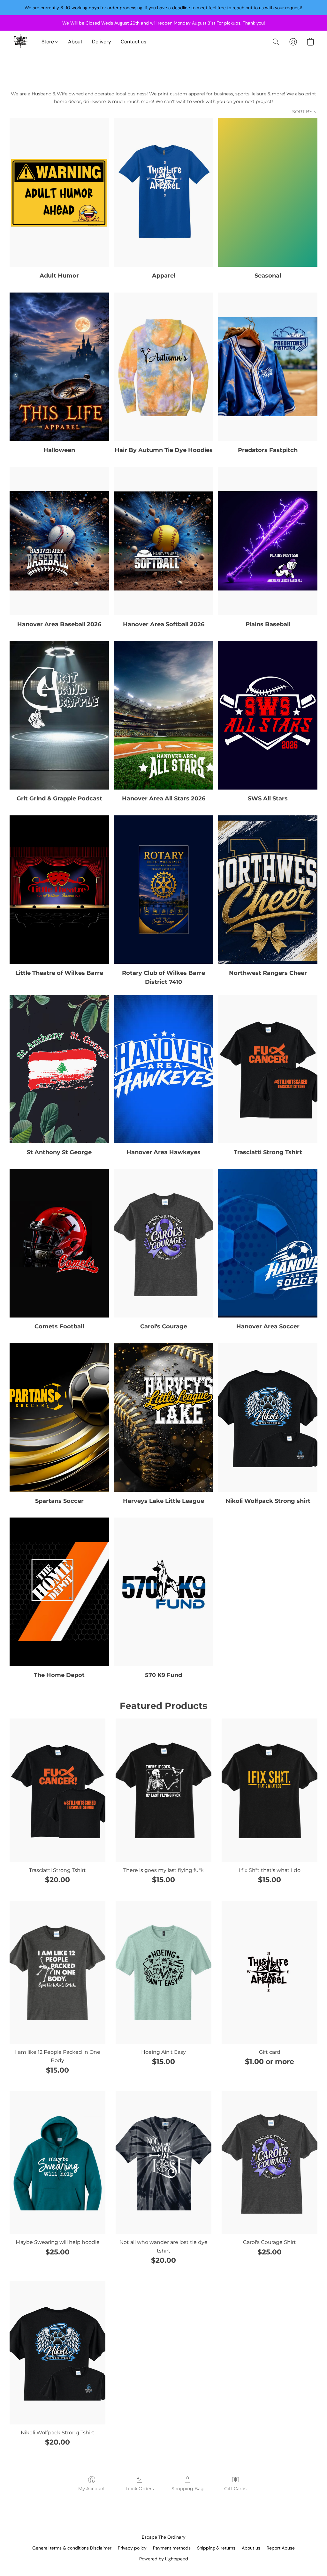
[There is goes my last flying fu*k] (163, 1790)
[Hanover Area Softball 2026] (164, 541)
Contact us (133, 42)
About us (251, 2548)
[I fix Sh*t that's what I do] (270, 1790)
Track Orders (140, 2489)
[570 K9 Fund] (164, 1592)
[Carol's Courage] (164, 1243)
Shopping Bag (188, 2489)
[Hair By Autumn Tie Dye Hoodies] (164, 367)
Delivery (102, 42)
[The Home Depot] (59, 1592)
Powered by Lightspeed (164, 2559)
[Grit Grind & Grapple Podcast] (59, 715)
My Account (92, 2489)
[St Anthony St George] (59, 1069)
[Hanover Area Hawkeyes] (164, 1069)
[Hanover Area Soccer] (268, 1243)
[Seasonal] (268, 192)
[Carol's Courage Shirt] (270, 2163)
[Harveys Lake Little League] (164, 1418)
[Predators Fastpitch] (268, 367)
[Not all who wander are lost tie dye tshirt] (163, 2163)
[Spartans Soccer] (59, 1418)
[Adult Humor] (59, 192)
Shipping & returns (216, 2548)
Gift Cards (235, 2489)
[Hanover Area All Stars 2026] (164, 715)
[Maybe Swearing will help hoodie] (57, 2163)
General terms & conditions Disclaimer (72, 2548)
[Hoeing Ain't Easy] (163, 1972)
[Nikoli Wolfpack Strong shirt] (268, 1418)
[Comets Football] (59, 1243)
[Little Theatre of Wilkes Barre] (59, 890)
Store (48, 42)
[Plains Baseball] (268, 541)
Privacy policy (132, 2548)
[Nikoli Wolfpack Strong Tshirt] (57, 2353)
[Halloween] (59, 367)
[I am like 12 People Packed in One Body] (57, 1972)
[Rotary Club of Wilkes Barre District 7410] (164, 890)
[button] (21, 42)
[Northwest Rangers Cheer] (268, 890)
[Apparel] (164, 192)
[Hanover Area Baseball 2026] (59, 541)
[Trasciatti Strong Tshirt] (268, 1069)
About (75, 42)
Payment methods (172, 2548)
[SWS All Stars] (268, 715)
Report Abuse (281, 2548)
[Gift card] (270, 1972)
